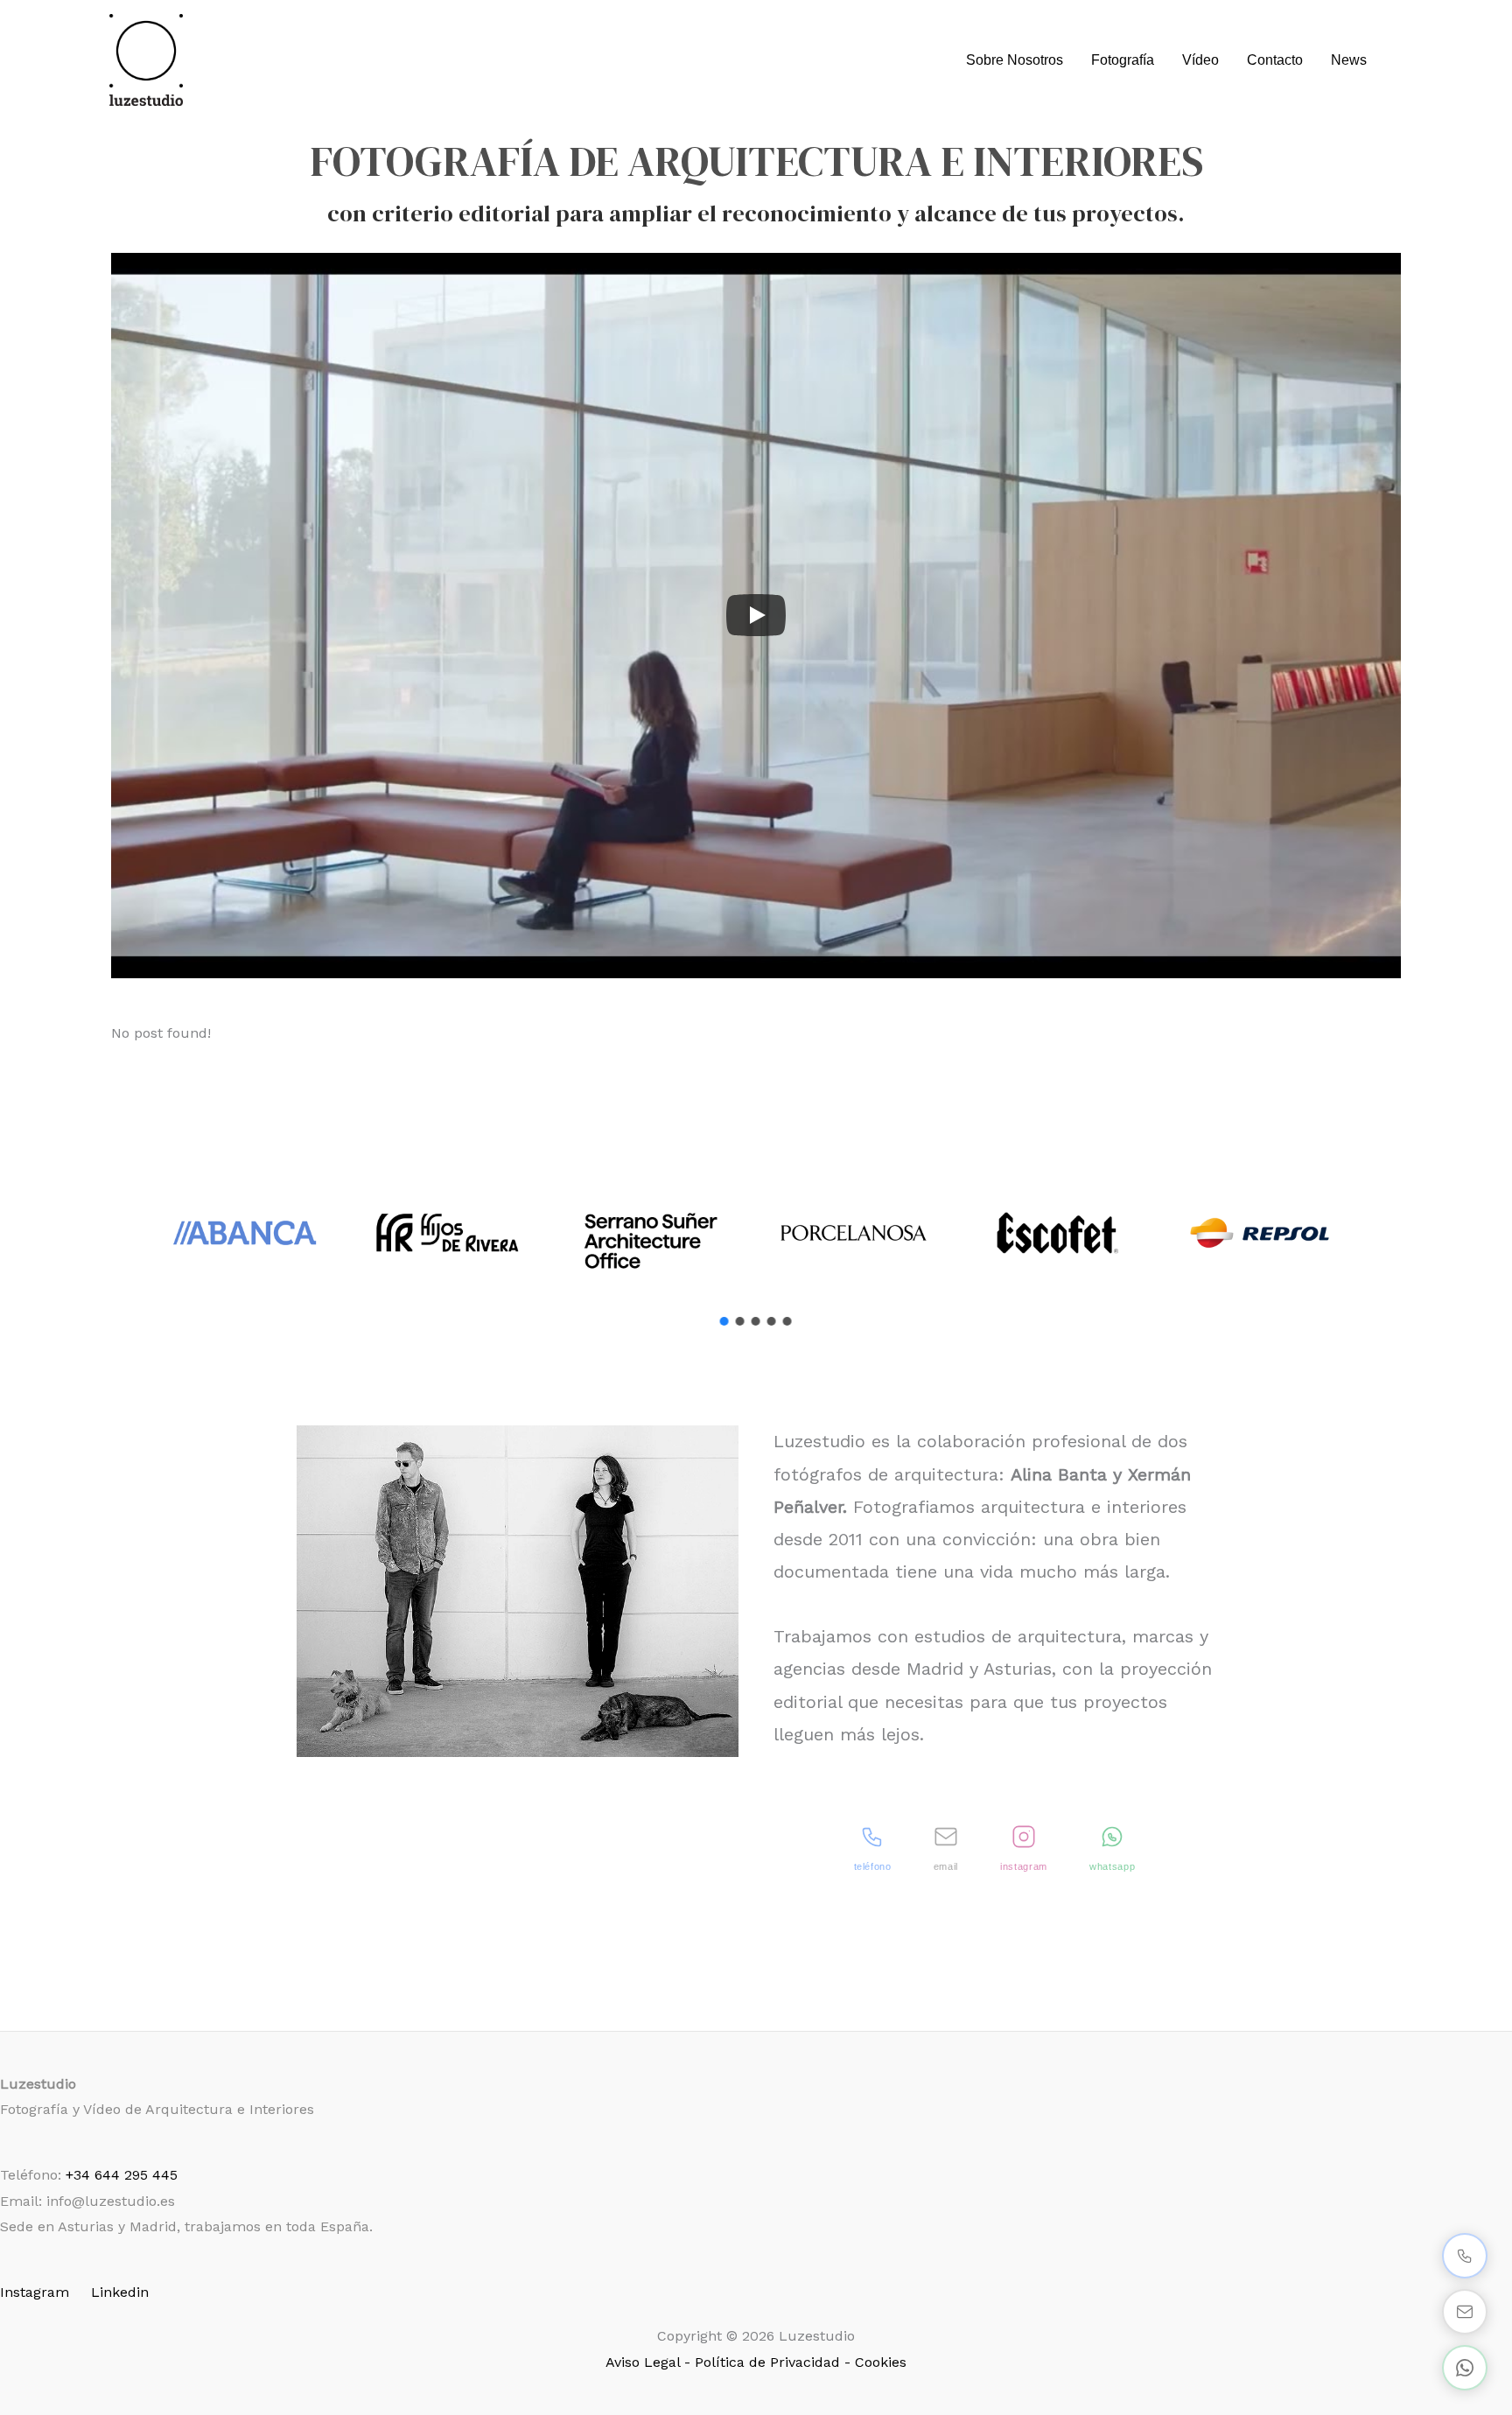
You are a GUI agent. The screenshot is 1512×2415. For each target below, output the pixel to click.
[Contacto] (1465, 2312)
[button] (724, 1321)
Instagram (35, 2292)
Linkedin (120, 2292)
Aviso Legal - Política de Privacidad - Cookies (756, 2362)
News (1349, 60)
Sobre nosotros (1015, 60)
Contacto (1275, 60)
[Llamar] (1465, 2256)
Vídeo (1200, 60)
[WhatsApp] (1465, 2368)
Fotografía (1123, 60)
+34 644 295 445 (122, 2175)
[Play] (756, 615)
